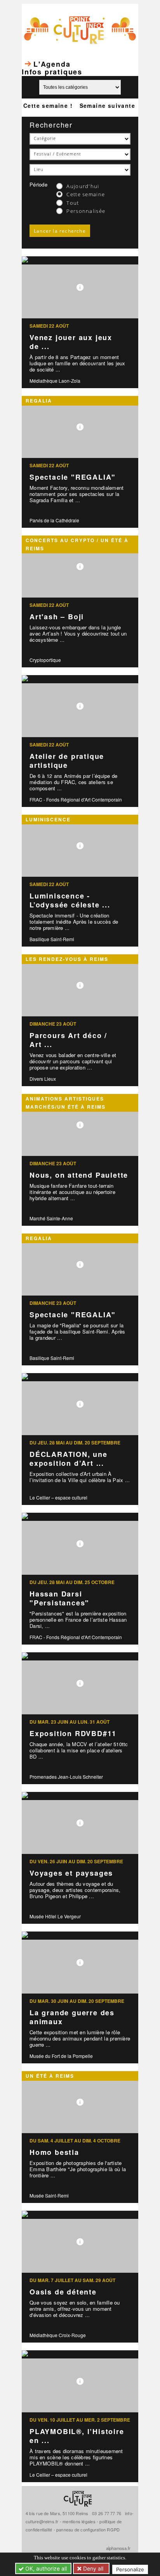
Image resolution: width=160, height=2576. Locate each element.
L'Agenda (52, 64)
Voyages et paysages (71, 1873)
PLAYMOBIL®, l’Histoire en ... (77, 2436)
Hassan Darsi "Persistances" (59, 1598)
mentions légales (79, 2521)
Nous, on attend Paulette (79, 1175)
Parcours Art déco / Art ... (68, 1040)
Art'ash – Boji (57, 617)
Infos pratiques (52, 72)
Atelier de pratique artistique (67, 761)
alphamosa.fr (118, 2548)
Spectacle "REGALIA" (73, 477)
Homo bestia (54, 2152)
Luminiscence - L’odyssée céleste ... (70, 900)
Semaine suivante (107, 105)
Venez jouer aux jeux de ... (71, 342)
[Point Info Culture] (80, 29)
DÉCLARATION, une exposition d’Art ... (69, 1459)
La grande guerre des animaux (72, 2017)
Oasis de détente (63, 2292)
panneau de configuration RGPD (88, 2529)
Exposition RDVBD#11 (73, 1733)
